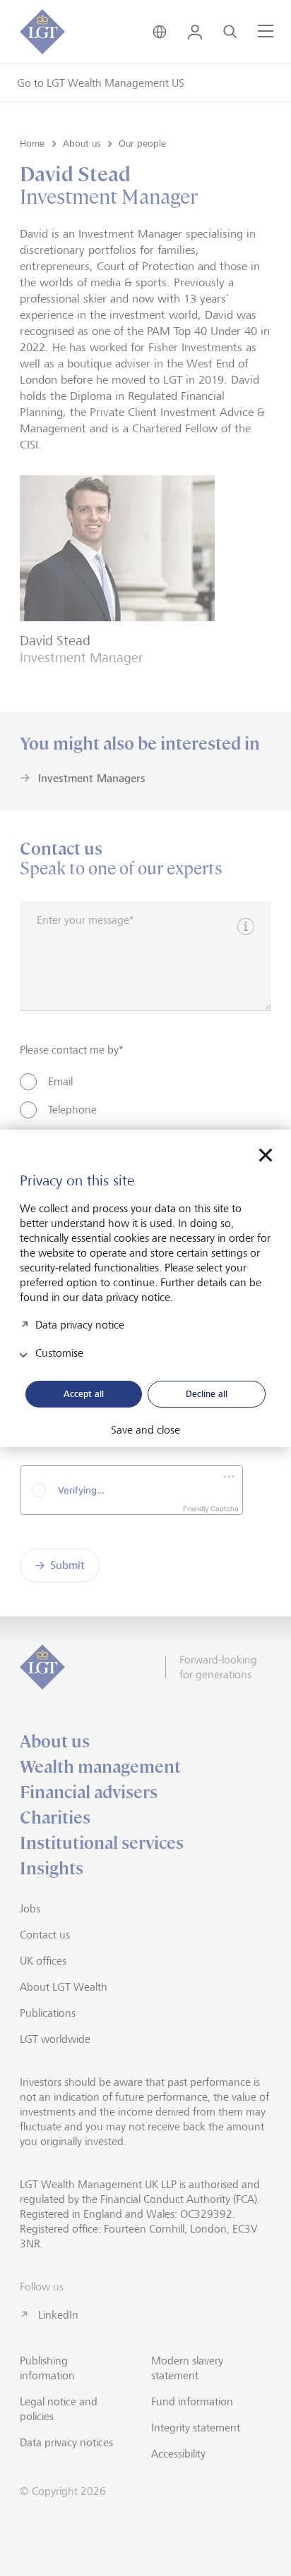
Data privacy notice (80, 1324)
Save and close (145, 1430)
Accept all (84, 1393)
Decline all (207, 1393)
